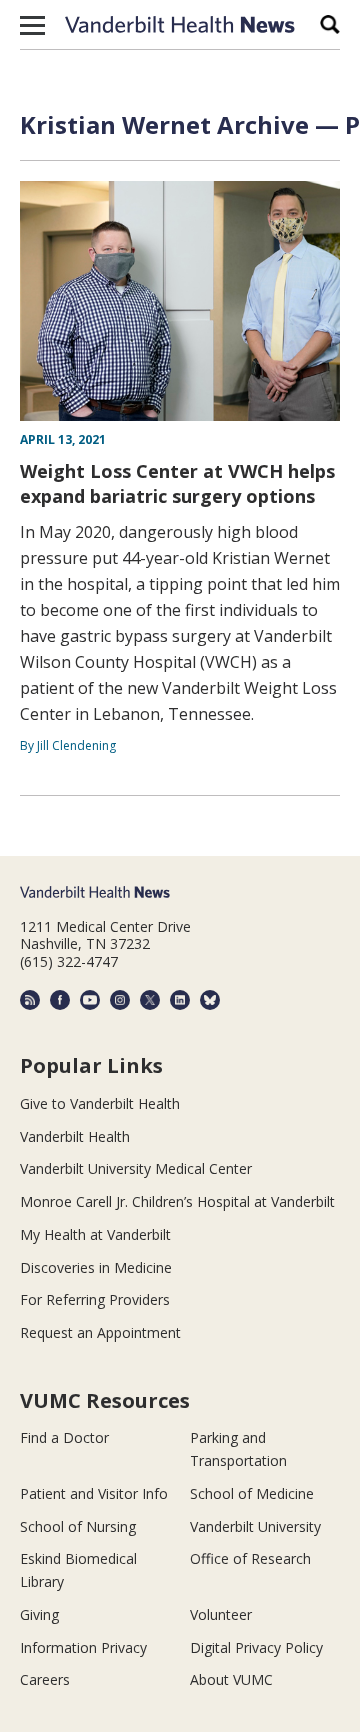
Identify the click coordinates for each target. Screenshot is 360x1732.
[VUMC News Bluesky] (210, 1000)
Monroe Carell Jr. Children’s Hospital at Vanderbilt (177, 1201)
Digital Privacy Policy (256, 1647)
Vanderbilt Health (75, 1136)
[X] (150, 1000)
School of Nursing (78, 1526)
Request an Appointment (100, 1332)
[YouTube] (90, 1000)
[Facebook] (60, 1000)
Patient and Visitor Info (94, 1493)
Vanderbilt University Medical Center (136, 1168)
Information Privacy (83, 1647)
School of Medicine (252, 1493)
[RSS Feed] (30, 1000)
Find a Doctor (64, 1437)
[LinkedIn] (180, 1000)
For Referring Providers (95, 1299)
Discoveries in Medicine (96, 1267)
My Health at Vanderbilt (95, 1234)
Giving (39, 1614)
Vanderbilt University (255, 1526)
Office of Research (250, 1558)
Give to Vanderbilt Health (100, 1103)
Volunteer (221, 1614)
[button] (32, 25)
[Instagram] (120, 1000)
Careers (45, 1679)
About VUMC (231, 1679)
